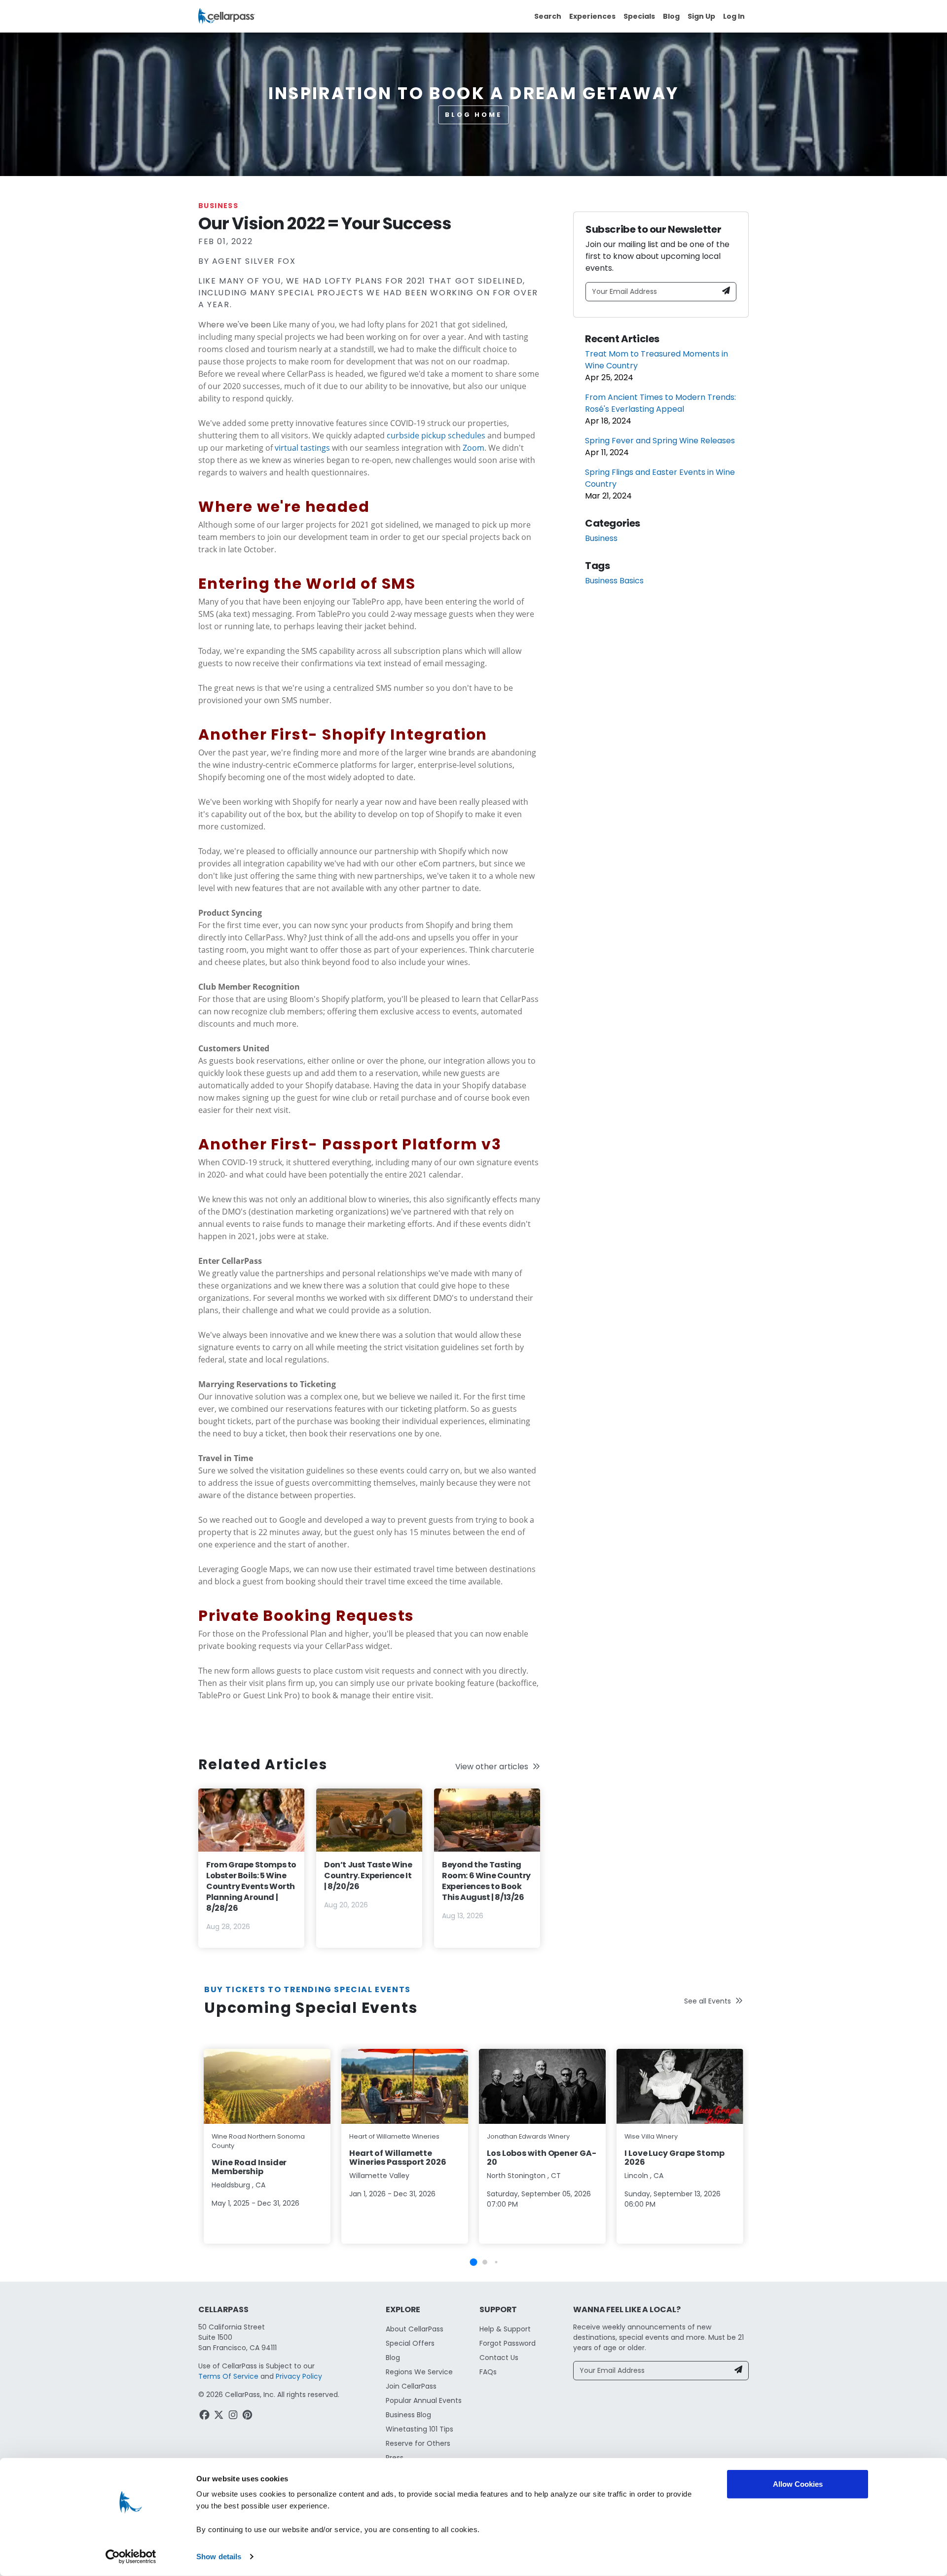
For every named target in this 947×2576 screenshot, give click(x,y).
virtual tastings (302, 448)
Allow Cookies (798, 2484)
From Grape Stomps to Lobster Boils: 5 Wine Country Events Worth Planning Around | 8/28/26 (251, 1886)
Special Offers (410, 2343)
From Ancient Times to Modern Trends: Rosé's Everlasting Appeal (660, 403)
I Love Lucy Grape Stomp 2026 (674, 2158)
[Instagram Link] (234, 2416)
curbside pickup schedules (436, 435)
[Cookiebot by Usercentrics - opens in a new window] (131, 2557)
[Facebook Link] (205, 2416)
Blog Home (473, 115)
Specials (639, 16)
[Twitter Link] (220, 2416)
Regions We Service (419, 2372)
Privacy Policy (299, 2376)
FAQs (488, 2372)
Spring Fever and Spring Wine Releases (660, 441)
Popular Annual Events (424, 2400)
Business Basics (614, 581)
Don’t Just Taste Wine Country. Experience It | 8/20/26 (368, 1876)
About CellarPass (415, 2329)
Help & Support (505, 2329)
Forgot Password (508, 2343)
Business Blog (408, 2415)
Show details (219, 2557)
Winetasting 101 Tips (419, 2429)
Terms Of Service (228, 2376)
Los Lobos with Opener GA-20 (542, 2158)
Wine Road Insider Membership (249, 2167)
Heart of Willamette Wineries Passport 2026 (398, 2158)
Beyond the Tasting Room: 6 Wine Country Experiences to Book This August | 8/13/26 (486, 1881)
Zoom (473, 448)
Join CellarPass (411, 2386)
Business (218, 206)
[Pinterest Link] (248, 2416)
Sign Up (701, 16)
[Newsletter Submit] (726, 292)
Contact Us (499, 2358)
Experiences (592, 16)
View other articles (492, 1767)
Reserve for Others (418, 2443)
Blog (671, 16)
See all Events (708, 2001)
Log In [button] (734, 16)
